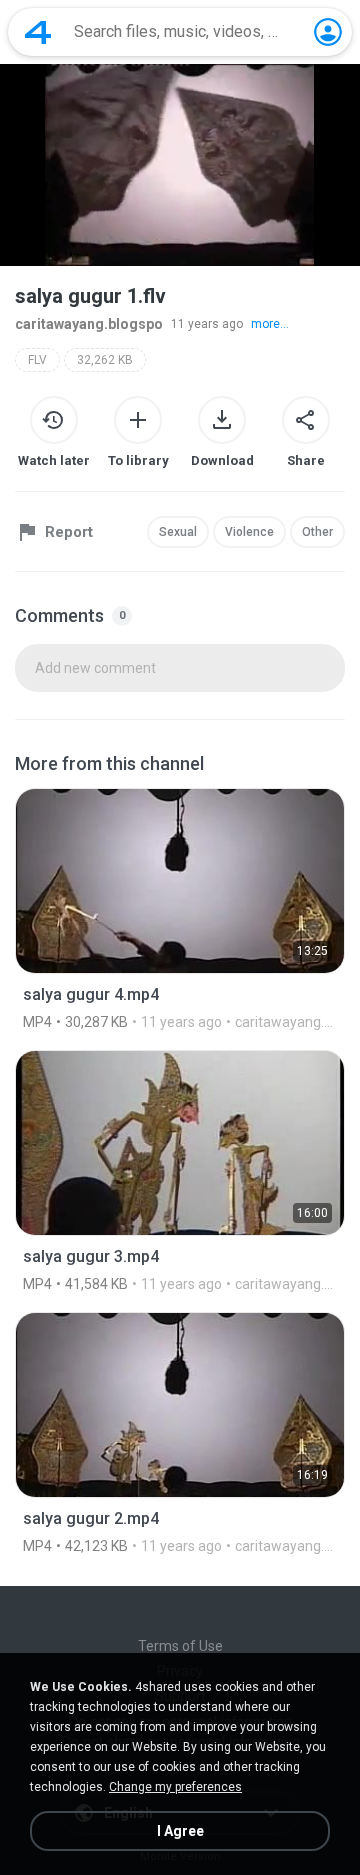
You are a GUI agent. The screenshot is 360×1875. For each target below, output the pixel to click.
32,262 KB (105, 360)
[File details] (180, 909)
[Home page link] (38, 32)
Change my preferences (175, 1787)
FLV (37, 360)
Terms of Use (180, 1646)
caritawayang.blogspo (89, 324)
